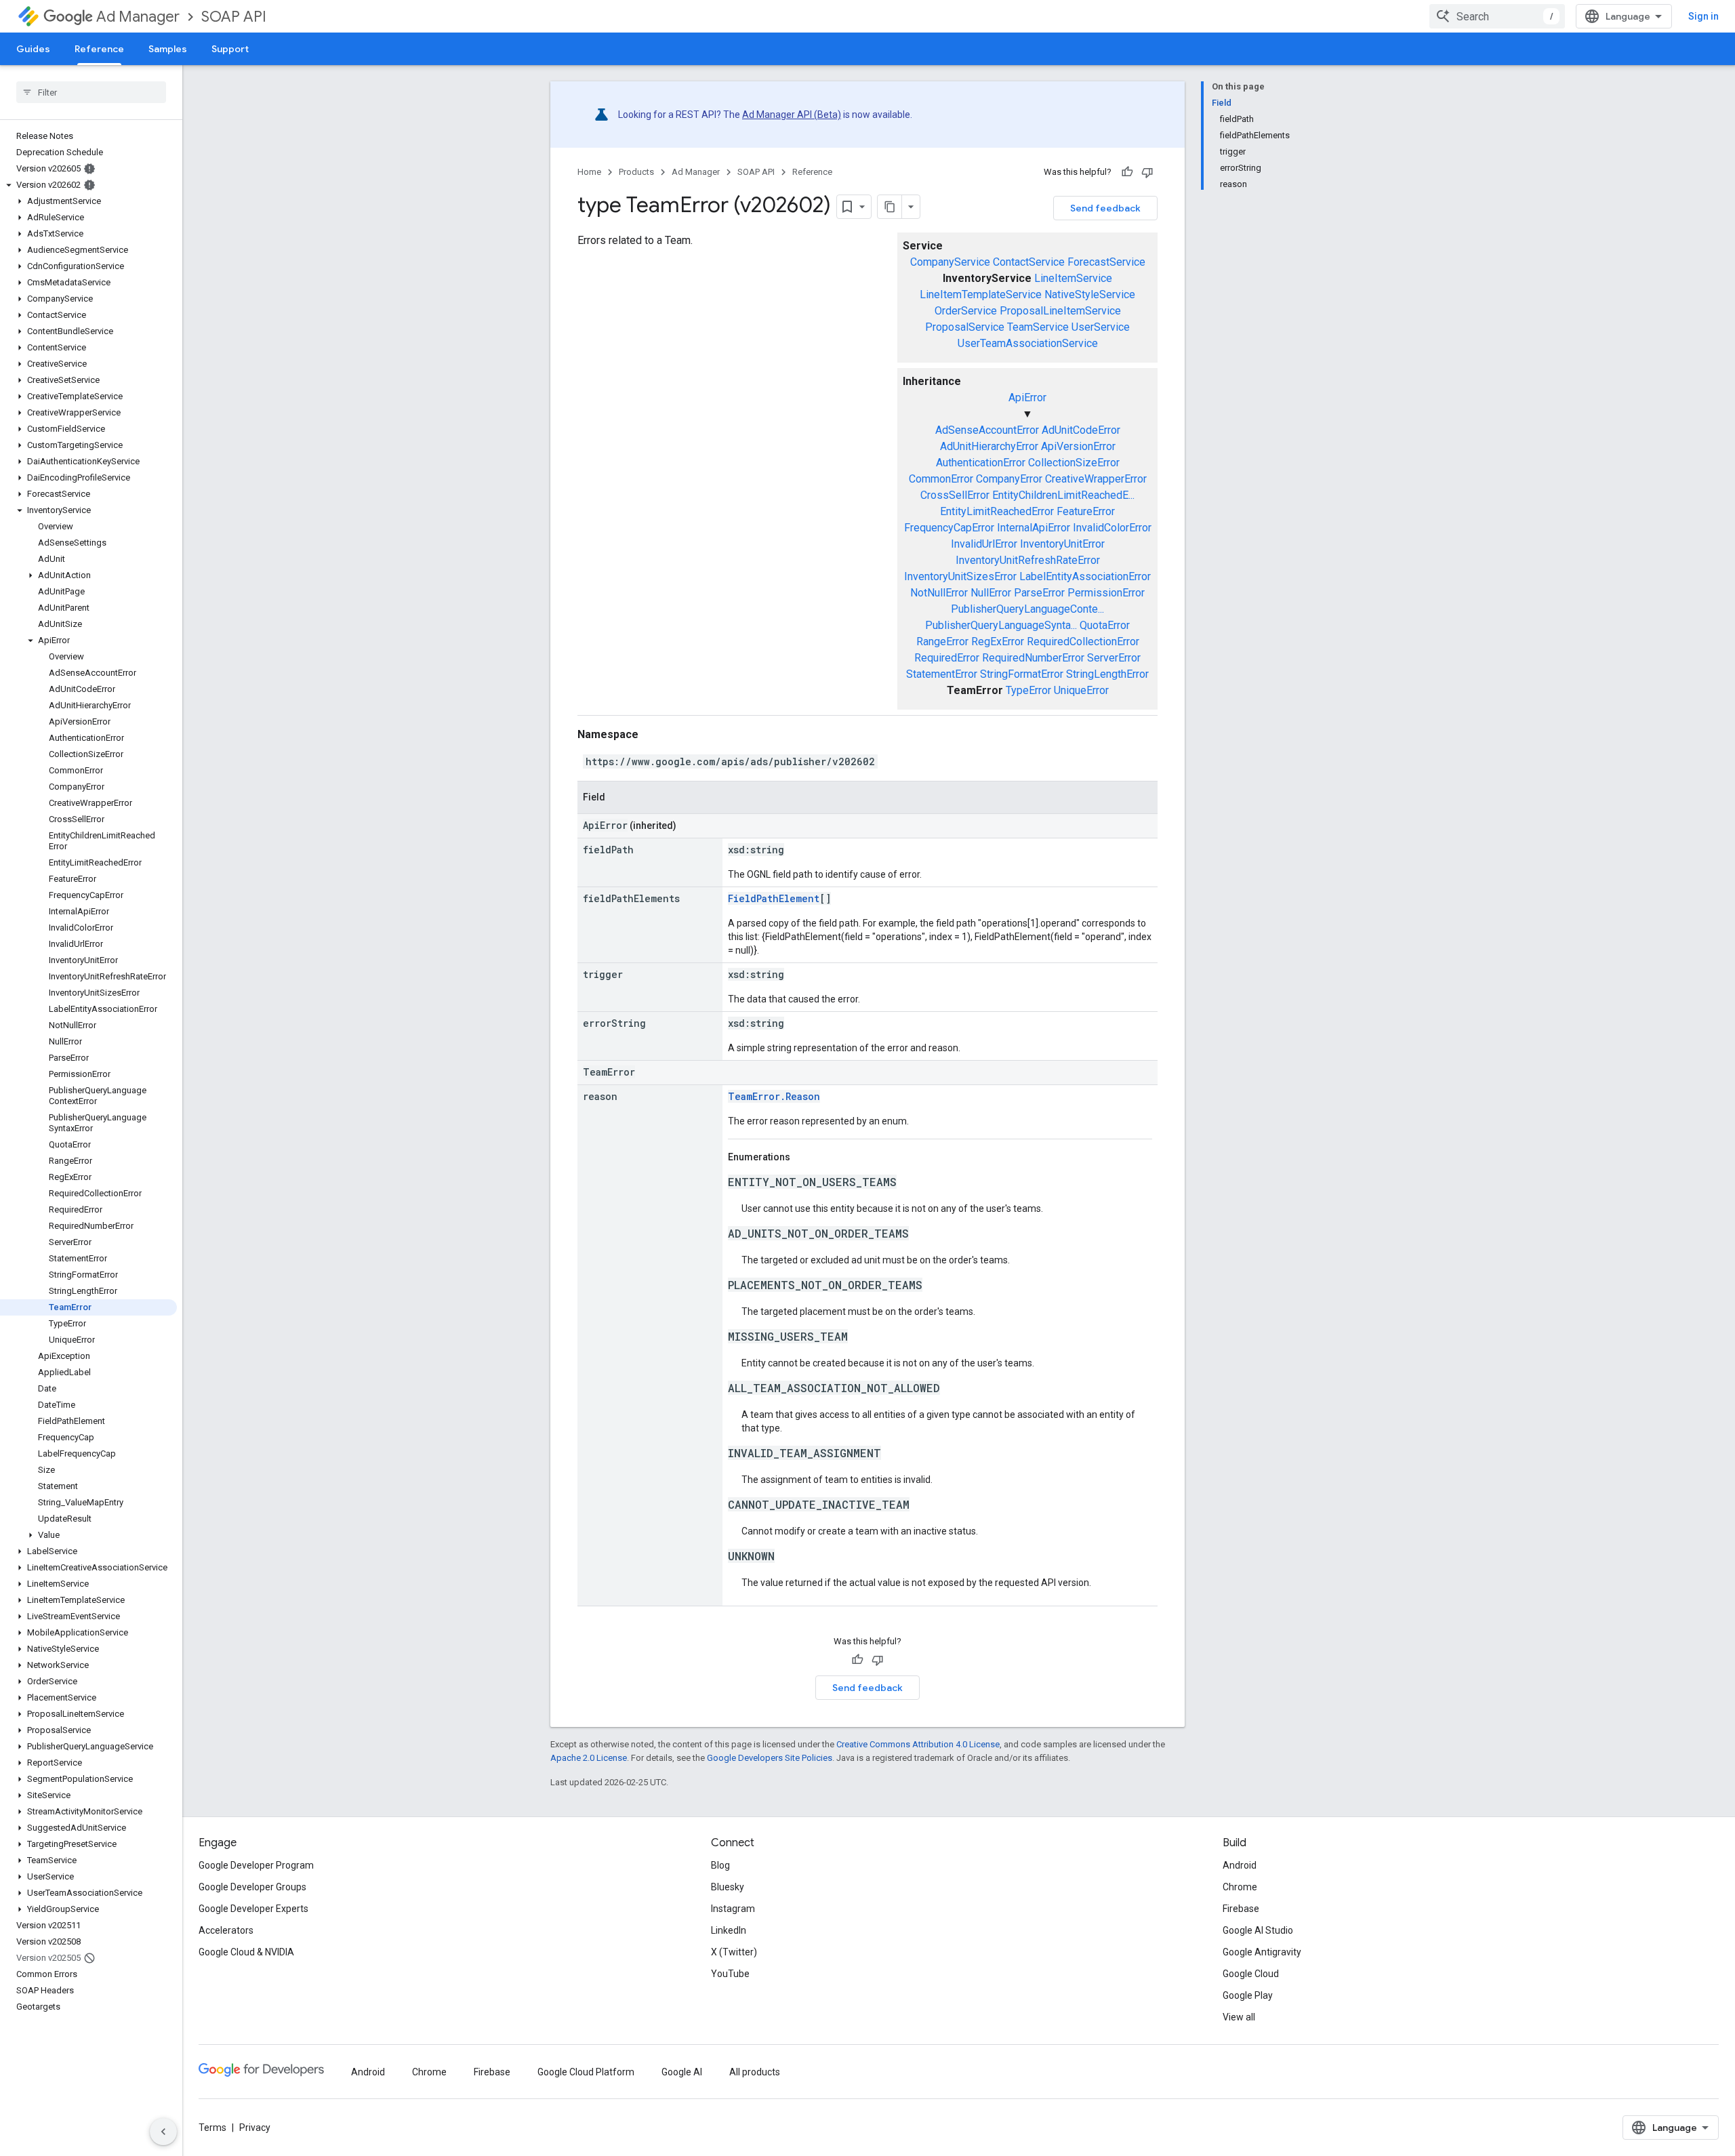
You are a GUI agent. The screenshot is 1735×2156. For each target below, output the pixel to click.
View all (1239, 2017)
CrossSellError (955, 495)
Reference (99, 49)
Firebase (1241, 1909)
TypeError (1028, 690)
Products (636, 172)
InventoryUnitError (1062, 544)
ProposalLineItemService (1060, 311)
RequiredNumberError (1033, 658)
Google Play (1248, 1995)
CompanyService (950, 262)
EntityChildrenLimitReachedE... (1063, 495)
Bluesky (728, 1887)
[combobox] (1497, 16)
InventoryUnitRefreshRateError (1028, 560)
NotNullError (939, 593)
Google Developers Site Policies (770, 1758)
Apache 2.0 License (589, 1758)
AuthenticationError (981, 463)
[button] (88, 185)
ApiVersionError (1078, 446)
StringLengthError (1107, 674)
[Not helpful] (1147, 172)
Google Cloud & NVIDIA (246, 1952)
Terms (212, 2128)
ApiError (1027, 398)
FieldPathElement (774, 898)
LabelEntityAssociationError (1085, 576)
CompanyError (1009, 479)
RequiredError (947, 658)
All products (755, 2072)
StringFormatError (1022, 674)
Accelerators (226, 1930)
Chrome (1240, 1887)
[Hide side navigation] (163, 2132)
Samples (168, 49)
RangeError (942, 642)
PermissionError (1106, 593)
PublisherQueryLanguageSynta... (1001, 625)
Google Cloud (1251, 1974)
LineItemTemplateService (981, 294)
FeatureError (1086, 511)
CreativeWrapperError (1096, 479)
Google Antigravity (1262, 1952)
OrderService (966, 311)
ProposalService (965, 327)
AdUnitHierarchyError (989, 446)
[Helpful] (1127, 172)
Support (230, 49)
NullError (991, 593)
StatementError (942, 674)
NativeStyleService (1090, 294)
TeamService (1038, 327)
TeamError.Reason (774, 1096)
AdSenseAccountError (987, 430)
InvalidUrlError (984, 544)
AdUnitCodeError (1081, 430)
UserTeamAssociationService (1028, 343)
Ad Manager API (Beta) (792, 115)
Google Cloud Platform (586, 2072)
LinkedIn (729, 1930)
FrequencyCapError (949, 528)
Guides (33, 49)
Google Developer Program (256, 1865)
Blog (720, 1865)
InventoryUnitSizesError (960, 576)
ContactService (1029, 262)
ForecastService (1106, 262)
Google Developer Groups (252, 1887)
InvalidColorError (1112, 528)
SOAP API (234, 17)
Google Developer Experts (253, 1909)
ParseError (1039, 593)
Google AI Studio (1258, 1930)
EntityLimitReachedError (997, 511)
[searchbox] (91, 92)
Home (589, 172)
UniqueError (1081, 690)
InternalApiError (1034, 528)
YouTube (730, 1974)
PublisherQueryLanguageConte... (1027, 609)
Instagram (733, 1909)
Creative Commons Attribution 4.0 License (918, 1744)
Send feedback (1105, 208)
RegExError (998, 642)
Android (1240, 1865)
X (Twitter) (734, 1952)
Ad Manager (138, 17)
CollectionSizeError (1074, 463)
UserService (1101, 327)
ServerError (1114, 658)
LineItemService (1073, 278)
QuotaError (1105, 625)
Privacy (255, 2128)
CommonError (941, 479)
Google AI (682, 2072)
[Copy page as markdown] (890, 207)
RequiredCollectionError (1083, 642)
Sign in (1703, 16)
